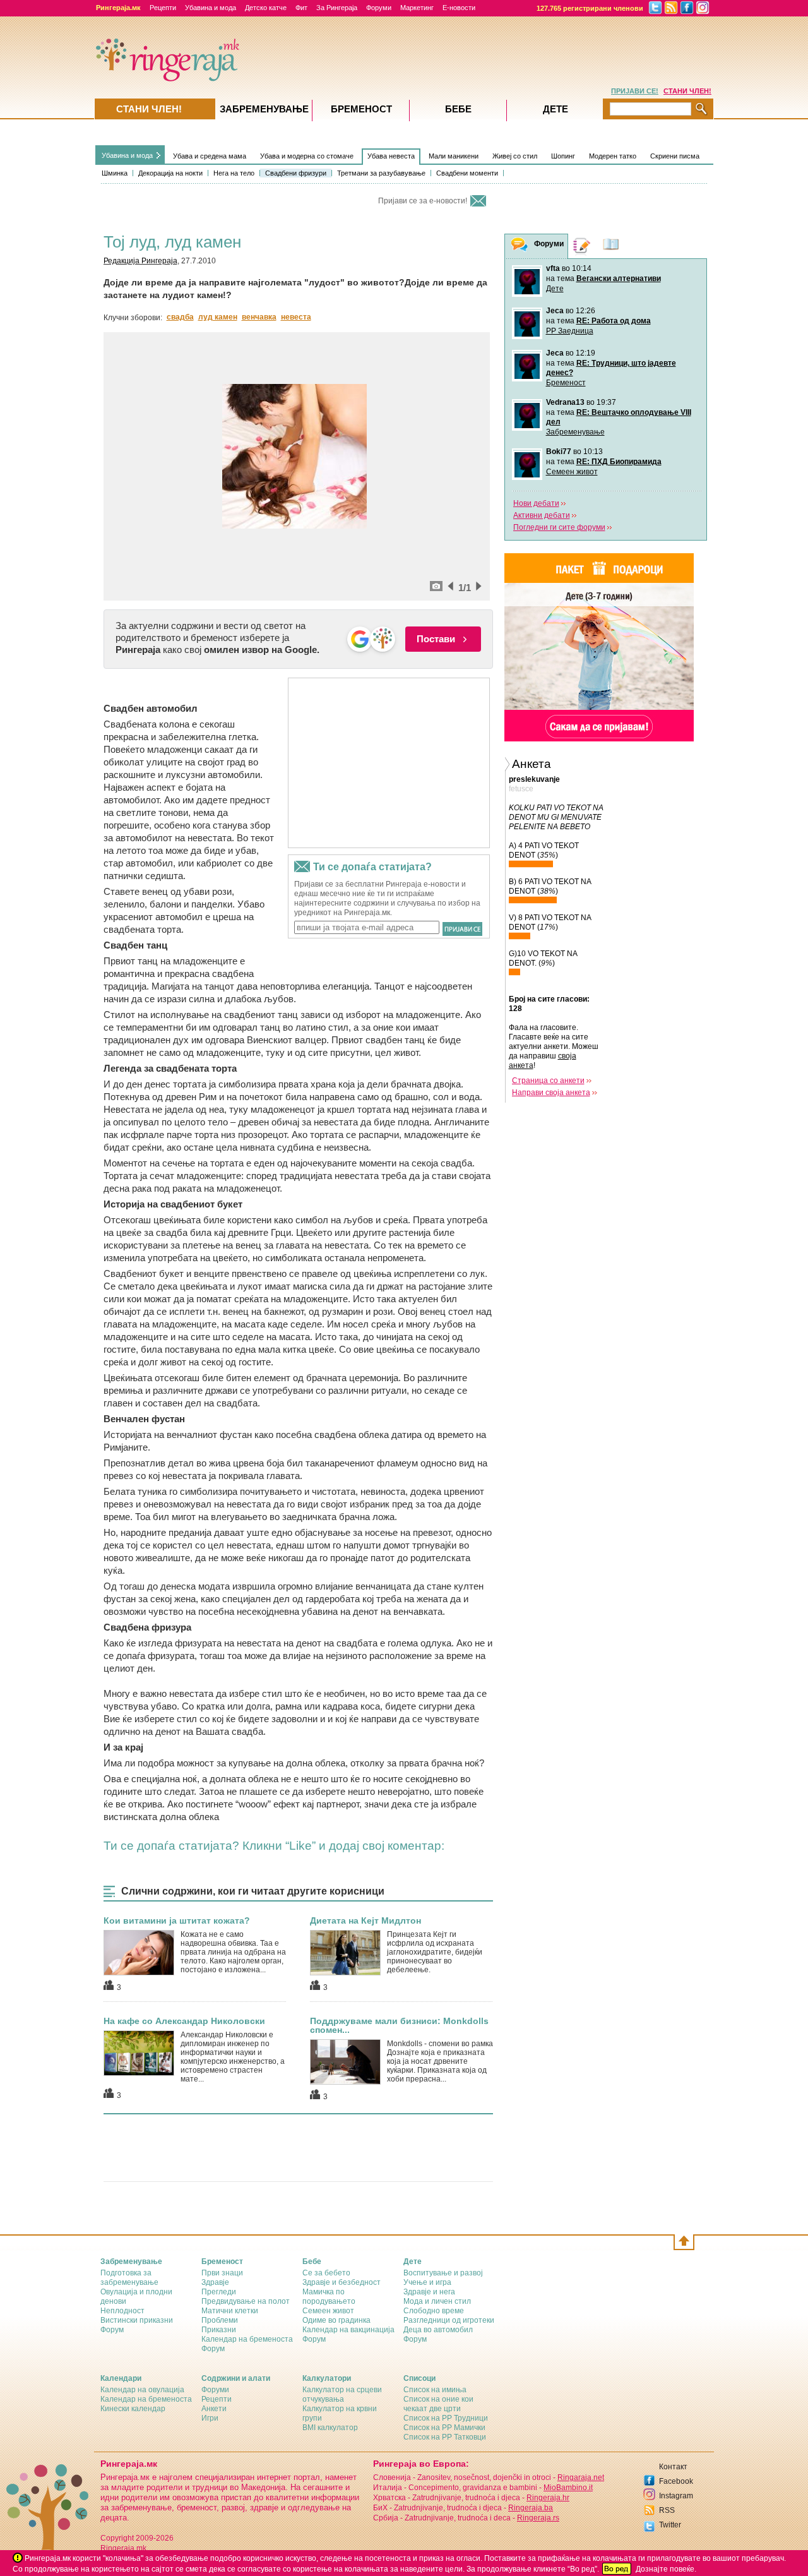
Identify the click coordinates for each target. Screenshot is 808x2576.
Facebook (676, 2481)
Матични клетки (230, 2311)
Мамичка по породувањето (329, 2297)
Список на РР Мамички (444, 2428)
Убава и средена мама (210, 156)
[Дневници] (582, 246)
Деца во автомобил (438, 2330)
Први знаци (222, 2273)
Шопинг (563, 156)
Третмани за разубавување (381, 173)
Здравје (215, 2282)
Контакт (673, 2467)
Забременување (575, 432)
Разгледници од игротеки (449, 2320)
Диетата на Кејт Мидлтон (365, 1920)
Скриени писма (675, 156)
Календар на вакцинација (348, 2330)
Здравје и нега (429, 2292)
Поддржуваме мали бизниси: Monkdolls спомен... (399, 2025)
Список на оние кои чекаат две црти (438, 2404)
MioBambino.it (568, 2488)
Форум (112, 2330)
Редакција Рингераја (140, 261)
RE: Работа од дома (614, 321)
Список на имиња (435, 2390)
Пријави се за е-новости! (423, 201)
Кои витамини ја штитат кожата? (177, 1920)
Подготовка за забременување (129, 2278)
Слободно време (434, 2311)
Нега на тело (234, 173)
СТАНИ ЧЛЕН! (687, 91)
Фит (301, 8)
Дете (555, 289)
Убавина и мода (211, 8)
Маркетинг (417, 8)
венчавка (259, 317)
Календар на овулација (142, 2390)
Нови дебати (536, 503)
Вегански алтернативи (619, 279)
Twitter (670, 2525)
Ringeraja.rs (538, 2518)
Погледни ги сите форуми (559, 527)
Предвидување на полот (246, 2301)
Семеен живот (572, 472)
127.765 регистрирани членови (590, 8)
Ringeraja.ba (531, 2508)
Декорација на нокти (170, 173)
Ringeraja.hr (548, 2498)
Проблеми (220, 2320)
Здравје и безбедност (342, 2282)
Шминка (115, 173)
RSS (667, 2510)
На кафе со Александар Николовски (184, 2021)
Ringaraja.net (581, 2477)
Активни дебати (542, 515)
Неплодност (122, 2311)
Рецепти (163, 8)
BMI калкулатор (330, 2428)
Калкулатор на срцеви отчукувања (342, 2394)
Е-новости (459, 8)
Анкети (214, 2409)
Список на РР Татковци (445, 2437)
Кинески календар (133, 2409)
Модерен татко (613, 156)
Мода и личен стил (437, 2301)
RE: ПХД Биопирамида (619, 462)
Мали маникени (454, 156)
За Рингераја (337, 8)
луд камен (218, 317)
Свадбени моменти (467, 173)
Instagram (676, 2496)
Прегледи (219, 2292)
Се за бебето (326, 2273)
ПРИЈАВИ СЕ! (635, 91)
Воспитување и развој (443, 2273)
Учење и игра (427, 2282)
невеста (296, 317)
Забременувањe (264, 109)
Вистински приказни (137, 2320)
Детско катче (266, 8)
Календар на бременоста (247, 2339)
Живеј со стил (515, 156)
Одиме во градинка (336, 2320)
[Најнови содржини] (611, 246)
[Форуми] (520, 247)
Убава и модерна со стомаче (307, 156)
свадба (180, 317)
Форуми (379, 8)
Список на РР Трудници (446, 2418)
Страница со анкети (548, 1081)
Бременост (566, 383)
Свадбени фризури (296, 173)
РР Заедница (570, 331)
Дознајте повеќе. (666, 2569)
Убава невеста (391, 156)
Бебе (458, 109)
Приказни (219, 2330)
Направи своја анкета (551, 1093)
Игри (210, 2418)
